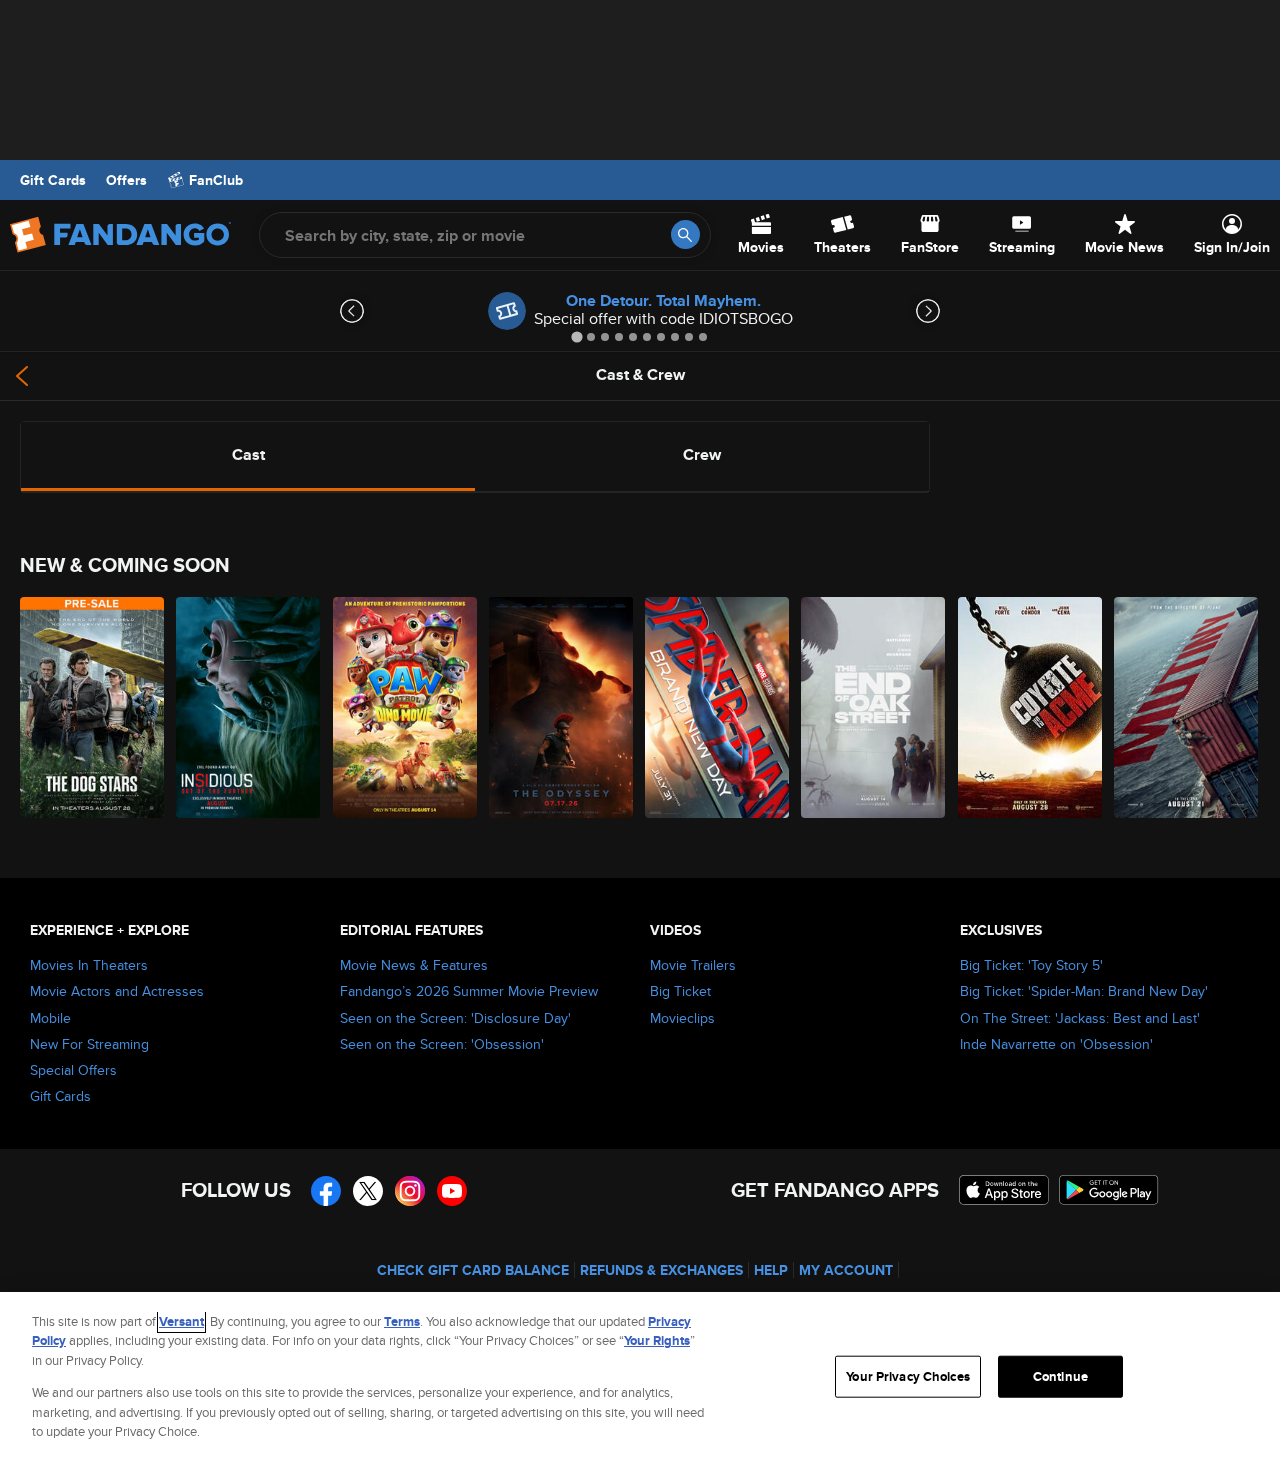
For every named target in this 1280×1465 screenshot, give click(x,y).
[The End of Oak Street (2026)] (874, 707)
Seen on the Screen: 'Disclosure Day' (455, 1018)
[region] (640, 1378)
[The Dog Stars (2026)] (93, 707)
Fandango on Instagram (410, 1191)
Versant (181, 1321)
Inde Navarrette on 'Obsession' (1056, 1044)
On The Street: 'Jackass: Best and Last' (1080, 1018)
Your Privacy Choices (908, 1376)
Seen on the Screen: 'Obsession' (442, 1044)
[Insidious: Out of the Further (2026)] (249, 707)
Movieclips (682, 1018)
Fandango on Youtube (452, 1191)
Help (771, 1270)
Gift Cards (53, 180)
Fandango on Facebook (326, 1191)
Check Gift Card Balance (473, 1270)
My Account (846, 1270)
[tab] (576, 336)
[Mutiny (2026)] (1187, 707)
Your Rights (657, 1340)
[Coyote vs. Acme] (1031, 707)
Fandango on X (368, 1191)
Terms (402, 1321)
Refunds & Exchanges (661, 1270)
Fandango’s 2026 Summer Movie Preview (469, 991)
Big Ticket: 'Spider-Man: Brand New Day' (1084, 991)
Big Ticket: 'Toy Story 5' (1031, 965)
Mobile (50, 1018)
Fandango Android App (1109, 1190)
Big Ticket (680, 991)
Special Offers (73, 1070)
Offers (126, 180)
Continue (1060, 1376)
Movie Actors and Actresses (117, 991)
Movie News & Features (414, 965)
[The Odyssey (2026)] (562, 707)
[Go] (685, 234)
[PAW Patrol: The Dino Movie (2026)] (406, 707)
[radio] (248, 455)
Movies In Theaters (89, 965)
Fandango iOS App (1004, 1190)
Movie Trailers (693, 965)
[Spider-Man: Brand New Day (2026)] (718, 707)
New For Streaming (89, 1044)
